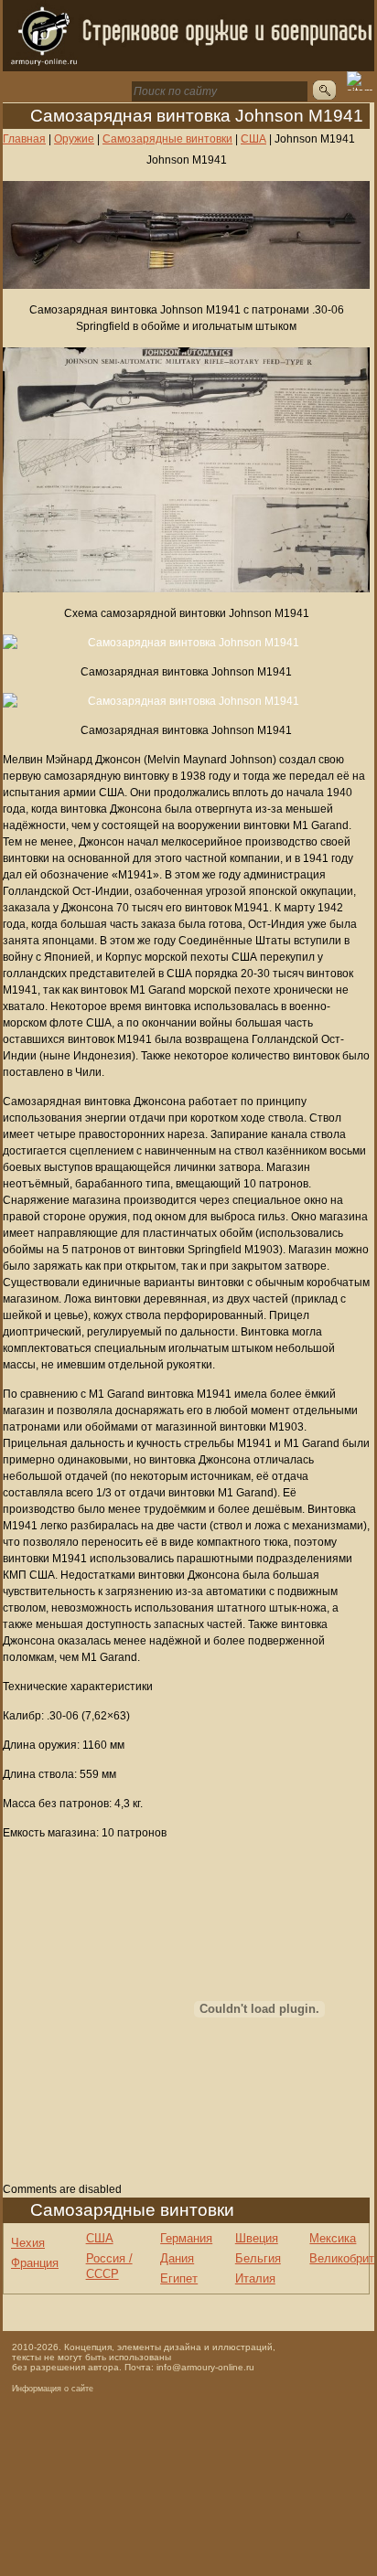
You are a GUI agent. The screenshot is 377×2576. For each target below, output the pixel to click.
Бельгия (258, 2258)
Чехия (28, 2243)
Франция (35, 2263)
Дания (177, 2258)
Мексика (333, 2238)
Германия (186, 2238)
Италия (255, 2278)
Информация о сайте (53, 2389)
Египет (179, 2278)
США (100, 2238)
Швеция (257, 2238)
